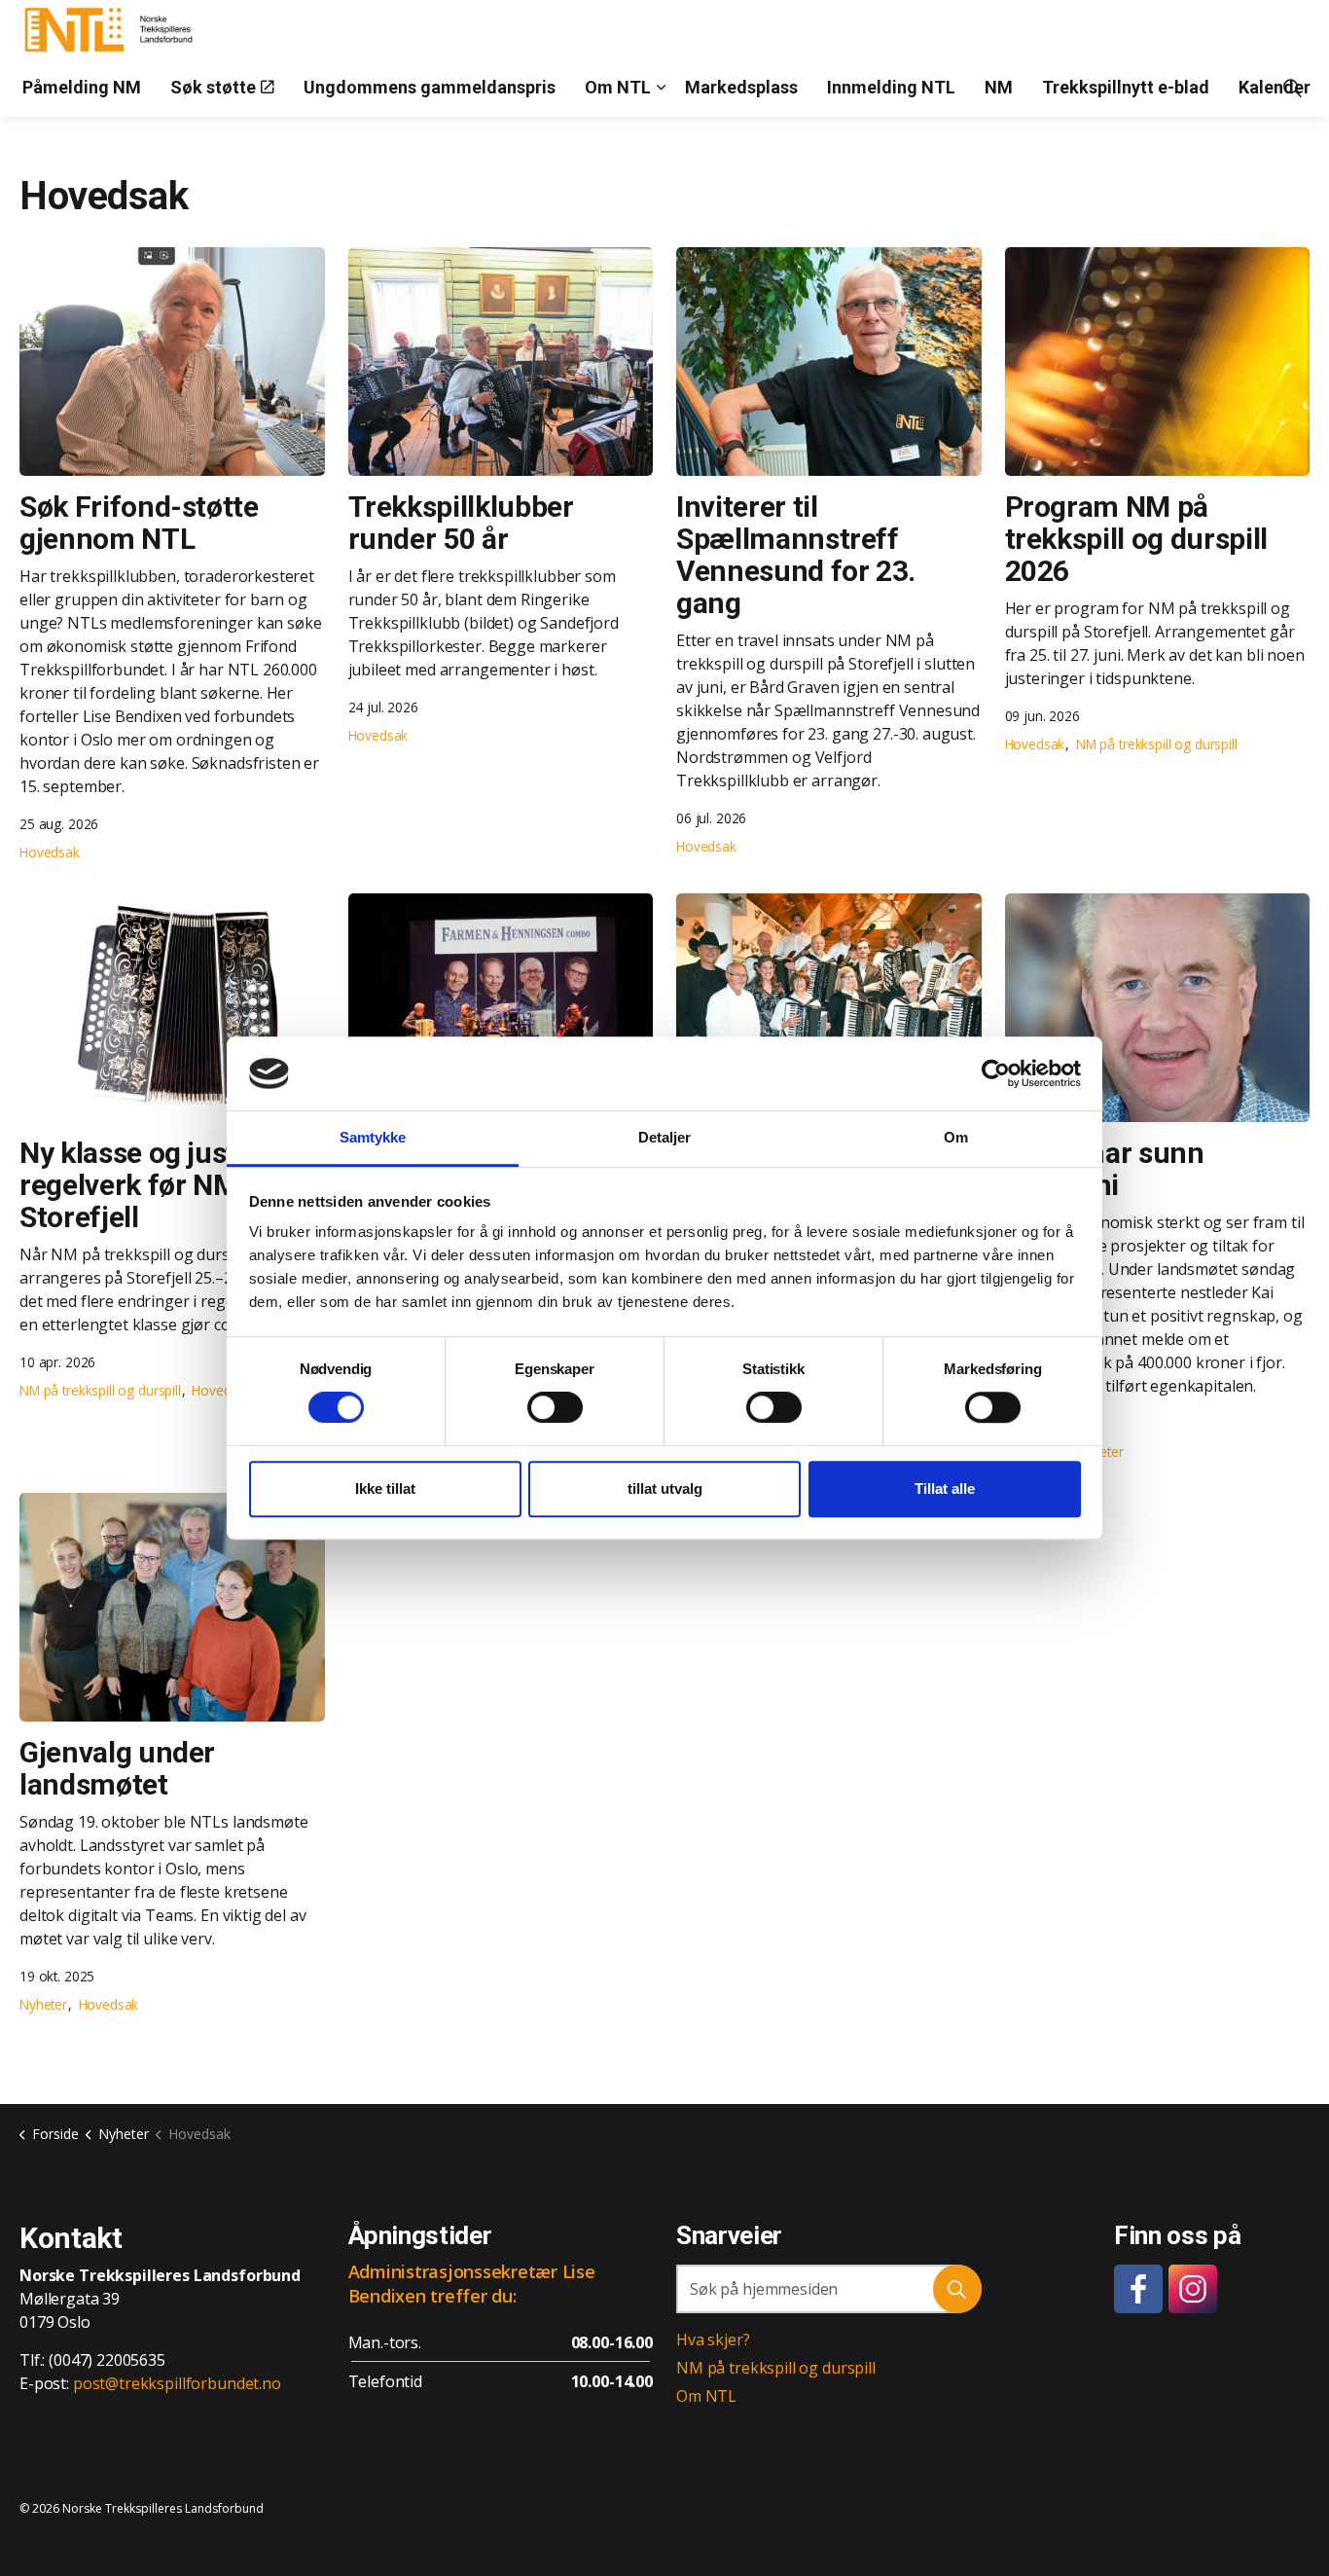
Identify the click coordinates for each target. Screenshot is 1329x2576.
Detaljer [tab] (665, 1138)
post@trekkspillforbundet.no (177, 2383)
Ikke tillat (385, 1488)
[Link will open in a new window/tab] (1138, 2289)
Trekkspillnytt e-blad (1126, 87)
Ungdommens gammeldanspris (430, 87)
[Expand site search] (1292, 88)
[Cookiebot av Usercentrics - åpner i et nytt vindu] (996, 1073)
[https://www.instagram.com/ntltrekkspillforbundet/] (1193, 2289)
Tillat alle (945, 1488)
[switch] (555, 1407)
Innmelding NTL (891, 87)
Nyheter (43, 2004)
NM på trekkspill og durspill (1157, 744)
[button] (957, 2289)
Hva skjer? (713, 2340)
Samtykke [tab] (373, 1138)
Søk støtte (213, 87)
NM (999, 87)
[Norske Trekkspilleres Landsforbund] (112, 29)
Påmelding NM (82, 87)
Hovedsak (50, 852)
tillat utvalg (665, 1488)
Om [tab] (956, 1138)
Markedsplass (741, 87)
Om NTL (618, 87)
